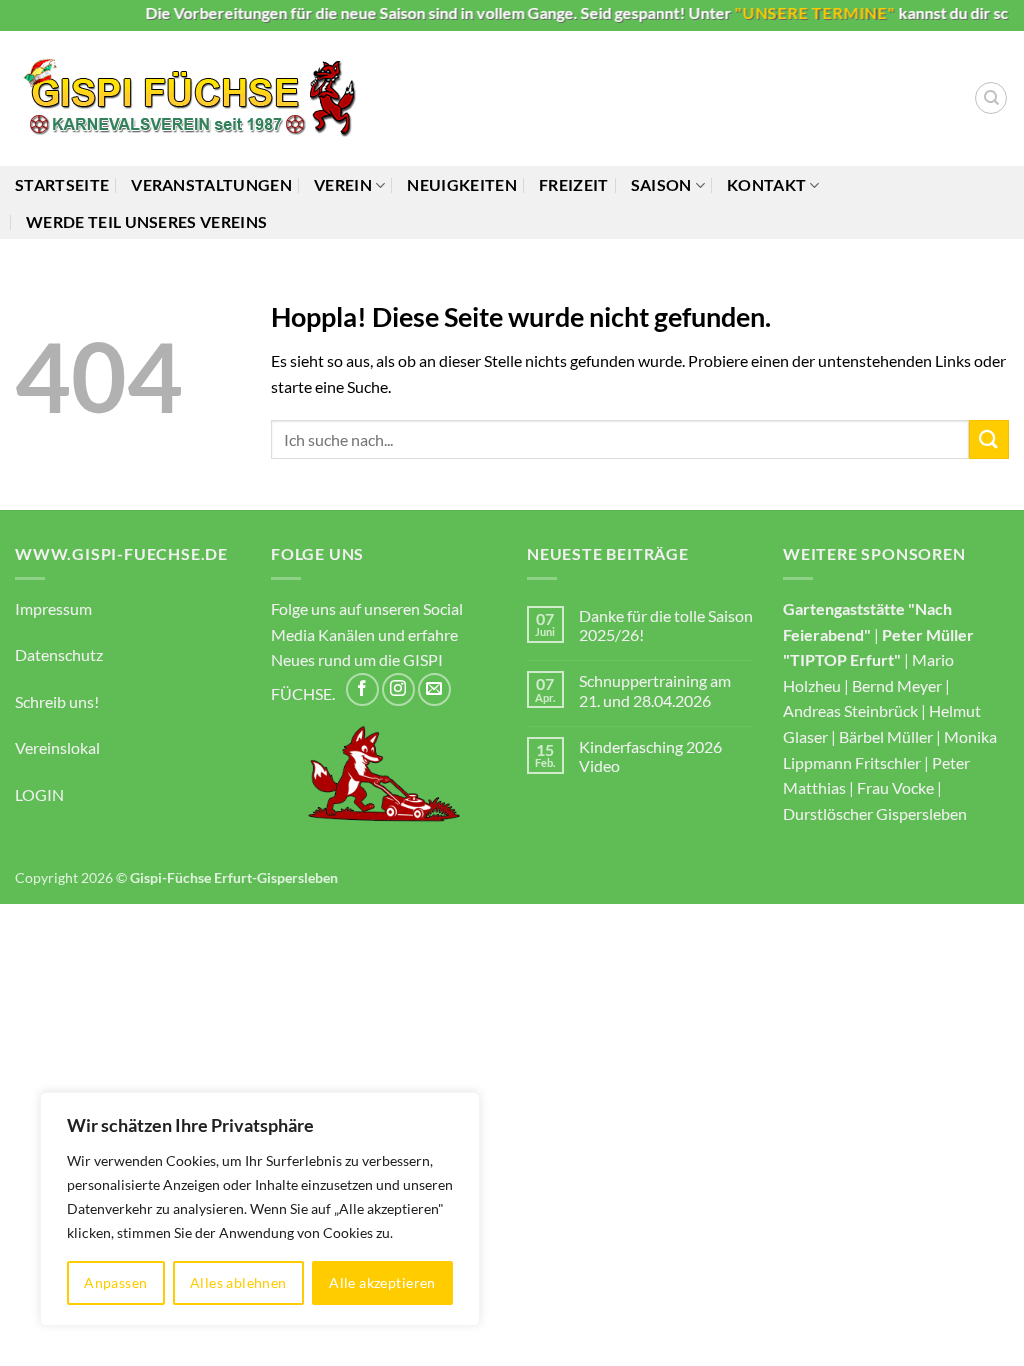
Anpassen (115, 1282)
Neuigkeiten (462, 184)
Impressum (53, 608)
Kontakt (766, 184)
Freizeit (574, 184)
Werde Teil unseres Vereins (146, 221)
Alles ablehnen (238, 1282)
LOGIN (39, 794)
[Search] (991, 98)
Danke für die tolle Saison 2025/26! (666, 625)
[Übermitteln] (989, 439)
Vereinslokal (57, 747)
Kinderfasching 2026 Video (650, 756)
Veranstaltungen (211, 184)
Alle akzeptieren (382, 1282)
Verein (343, 184)
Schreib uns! (57, 701)
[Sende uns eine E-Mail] (434, 689)
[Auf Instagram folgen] (398, 689)
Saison (661, 184)
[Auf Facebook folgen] (362, 689)
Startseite (62, 184)
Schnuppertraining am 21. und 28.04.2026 (655, 690)
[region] (260, 1209)
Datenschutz (59, 654)
